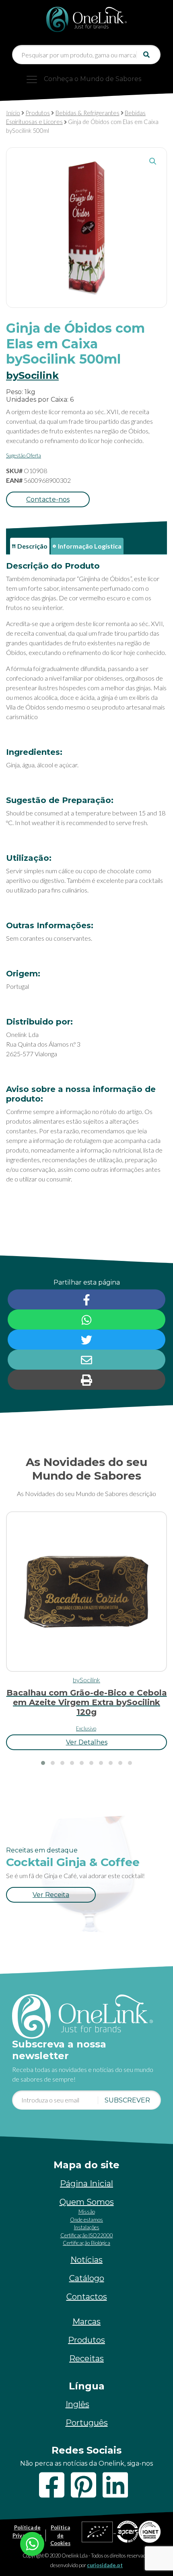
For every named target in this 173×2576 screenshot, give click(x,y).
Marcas (86, 2322)
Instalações (87, 2227)
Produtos (38, 113)
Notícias (86, 2260)
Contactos (87, 2297)
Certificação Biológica (86, 2243)
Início (13, 113)
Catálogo (87, 2278)
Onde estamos (86, 2220)
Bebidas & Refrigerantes (88, 113)
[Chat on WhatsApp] (32, 2543)
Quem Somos (87, 2202)
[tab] (30, 546)
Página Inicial (86, 2184)
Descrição (32, 546)
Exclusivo (86, 1728)
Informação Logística (89, 546)
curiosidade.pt (105, 2565)
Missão (87, 2212)
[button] (153, 161)
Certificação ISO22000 (87, 2235)
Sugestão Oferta (24, 455)
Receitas (86, 2358)
